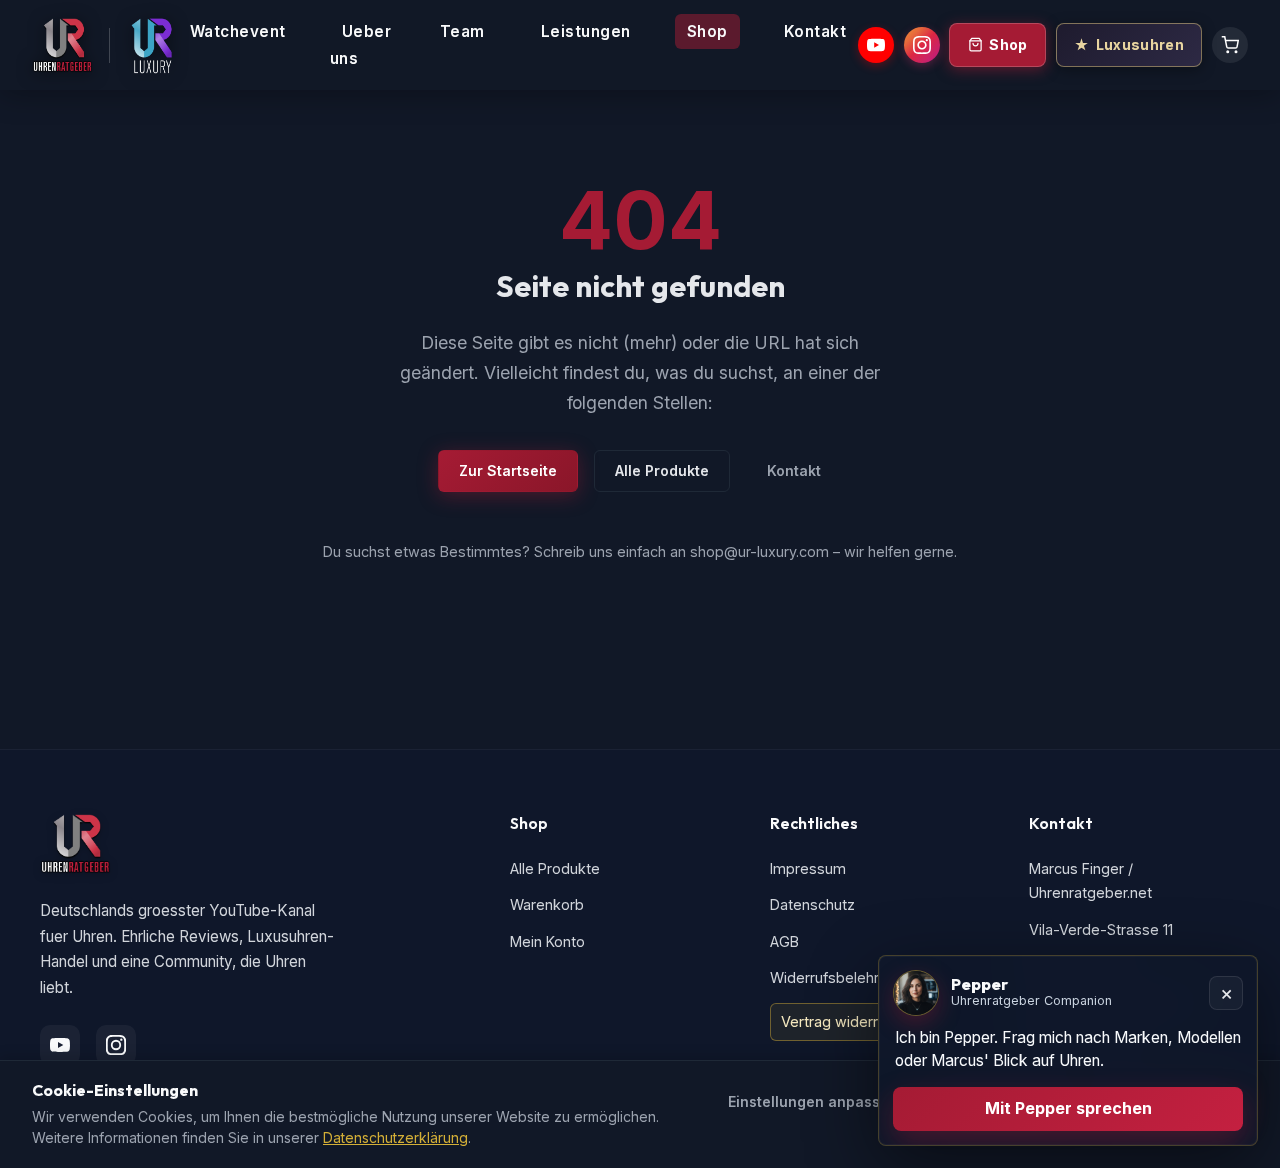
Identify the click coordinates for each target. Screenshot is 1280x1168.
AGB (784, 941)
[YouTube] (876, 45)
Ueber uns (361, 45)
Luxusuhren (1140, 44)
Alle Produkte (662, 470)
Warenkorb (547, 904)
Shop (707, 31)
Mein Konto (547, 941)
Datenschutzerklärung (395, 1137)
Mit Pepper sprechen (1068, 1108)
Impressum (808, 868)
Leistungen (586, 31)
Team (462, 31)
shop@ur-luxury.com (759, 551)
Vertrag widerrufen (844, 1021)
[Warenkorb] (1230, 45)
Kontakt (815, 31)
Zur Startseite (508, 470)
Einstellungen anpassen (813, 1101)
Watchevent (238, 31)
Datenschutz (812, 904)
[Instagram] (922, 45)
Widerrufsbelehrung (837, 977)
